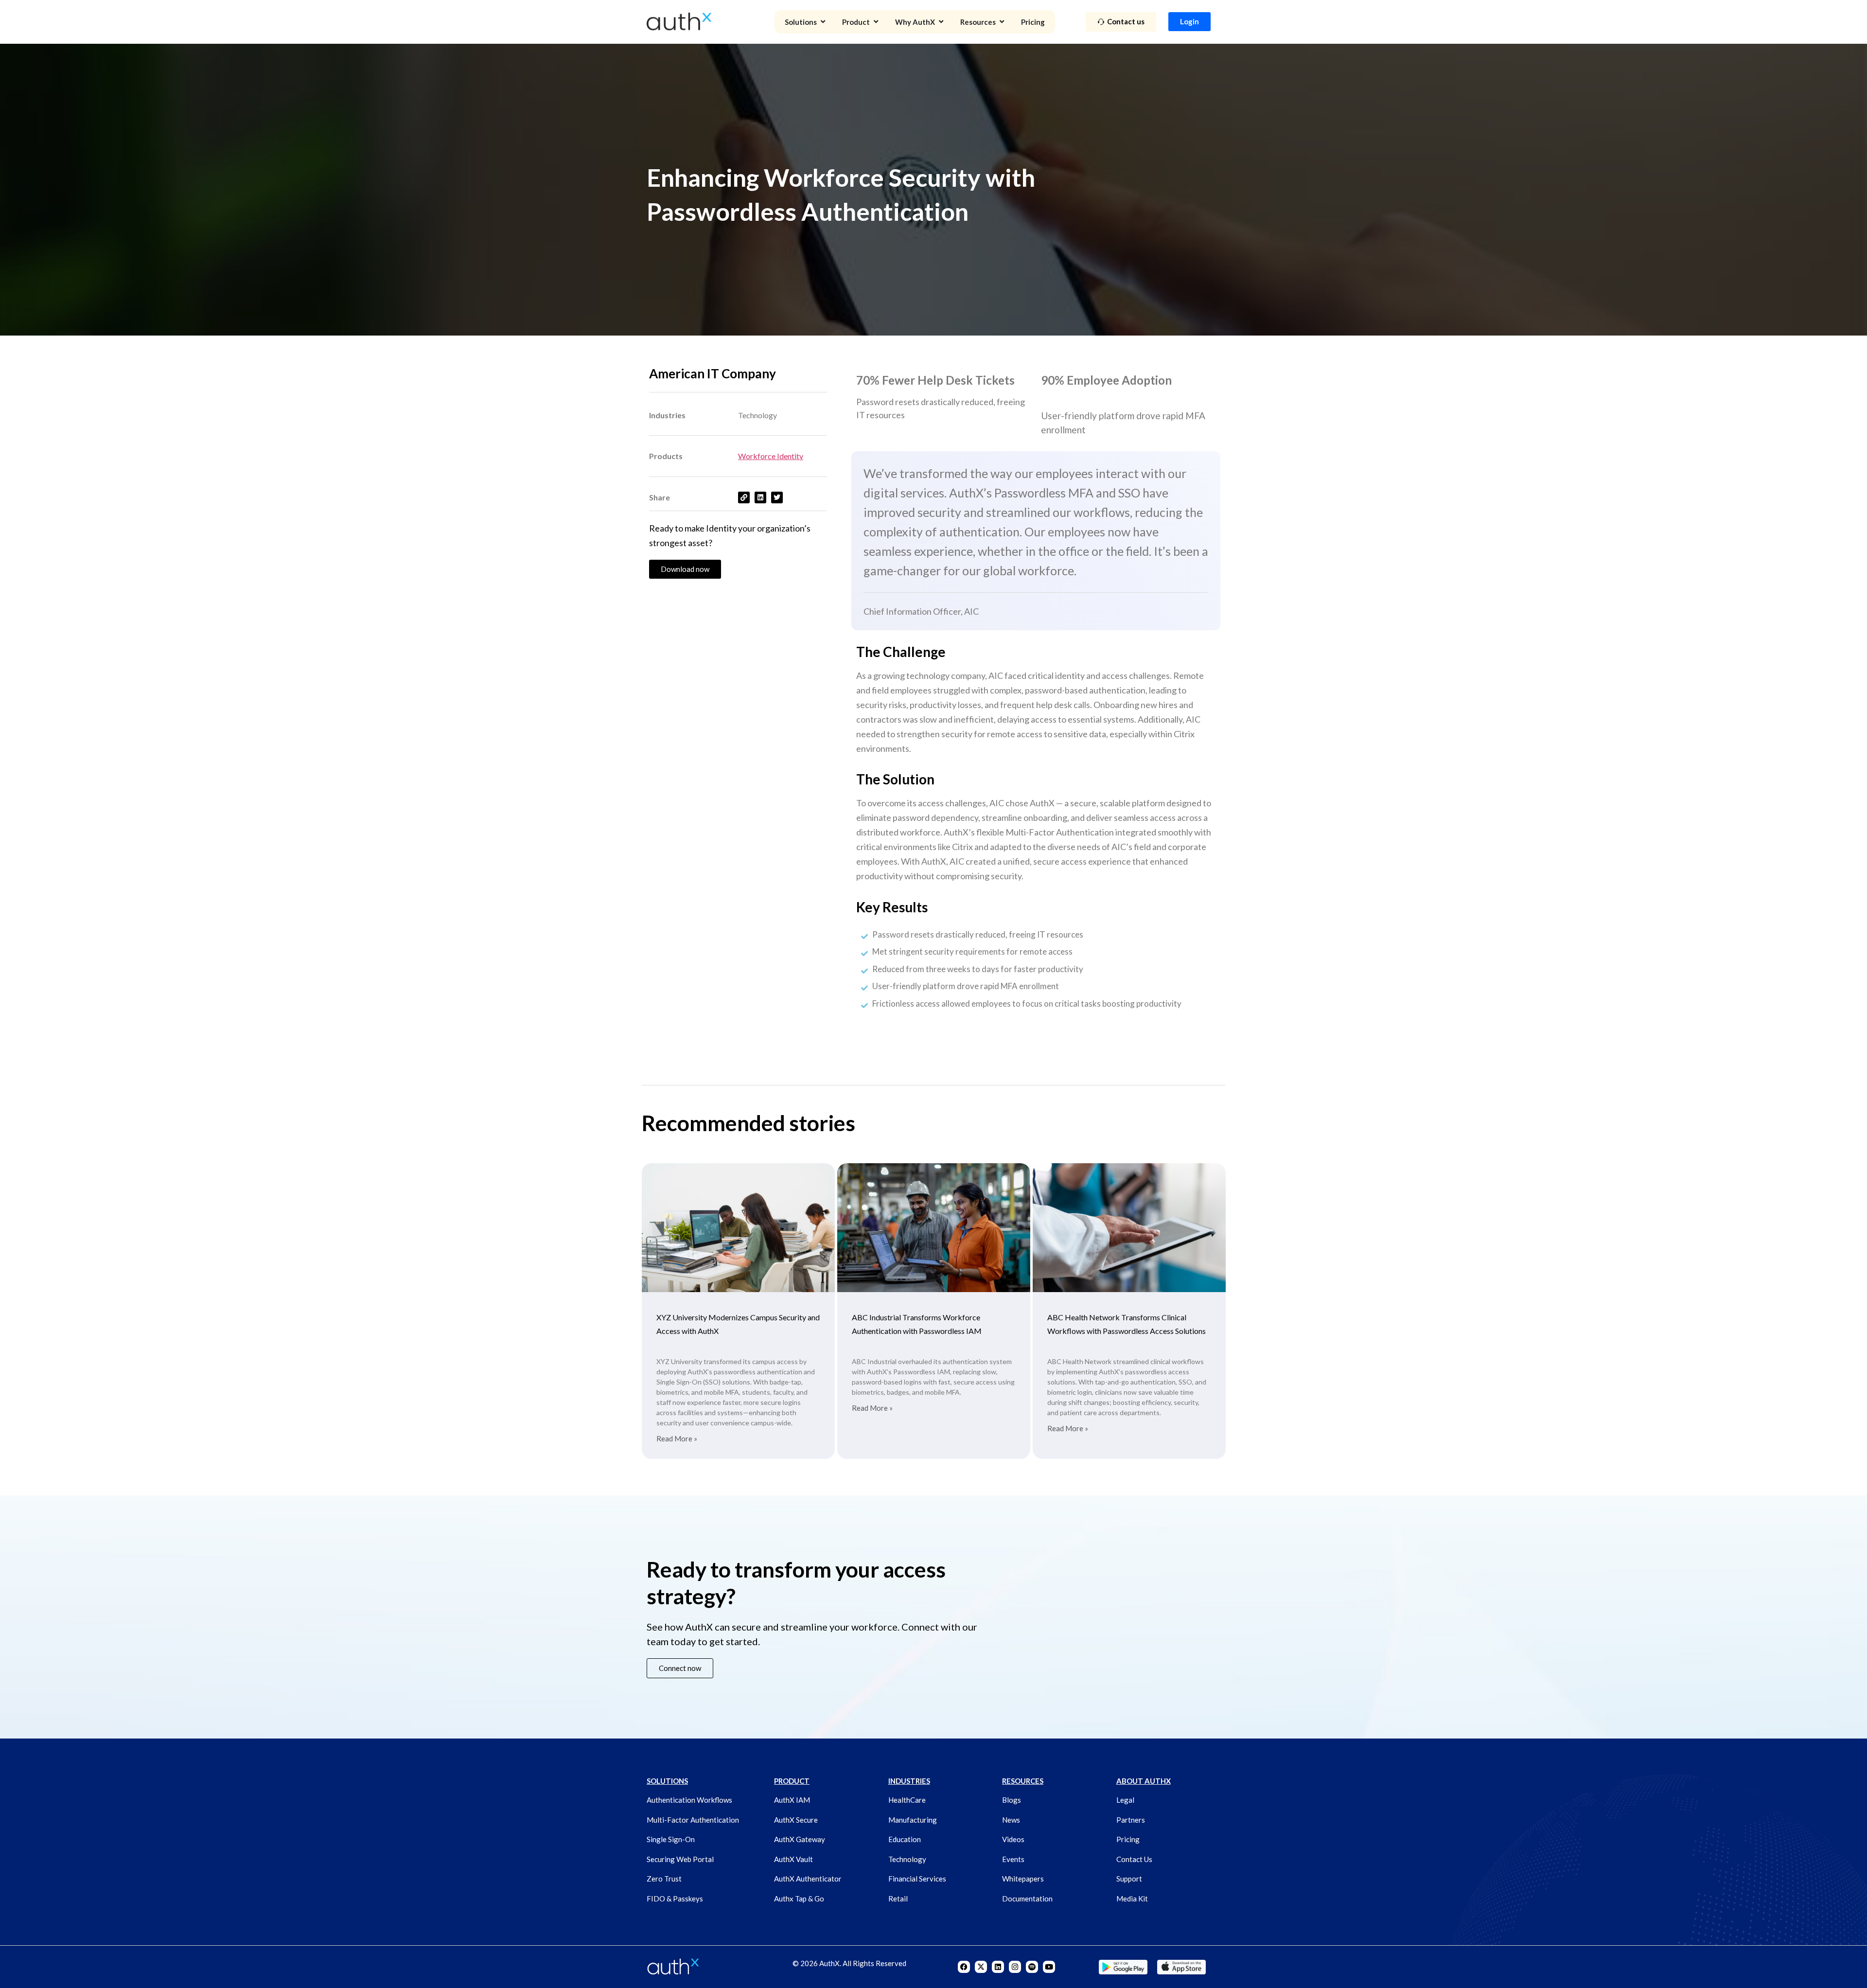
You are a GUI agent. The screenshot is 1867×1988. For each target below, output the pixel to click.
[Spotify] (1032, 1967)
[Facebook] (964, 1967)
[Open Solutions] (823, 22)
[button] (680, 1668)
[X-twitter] (981, 1967)
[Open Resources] (1002, 22)
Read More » (677, 1439)
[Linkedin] (998, 1967)
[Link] (744, 497)
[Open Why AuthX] (941, 22)
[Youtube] (1049, 1967)
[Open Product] (876, 22)
